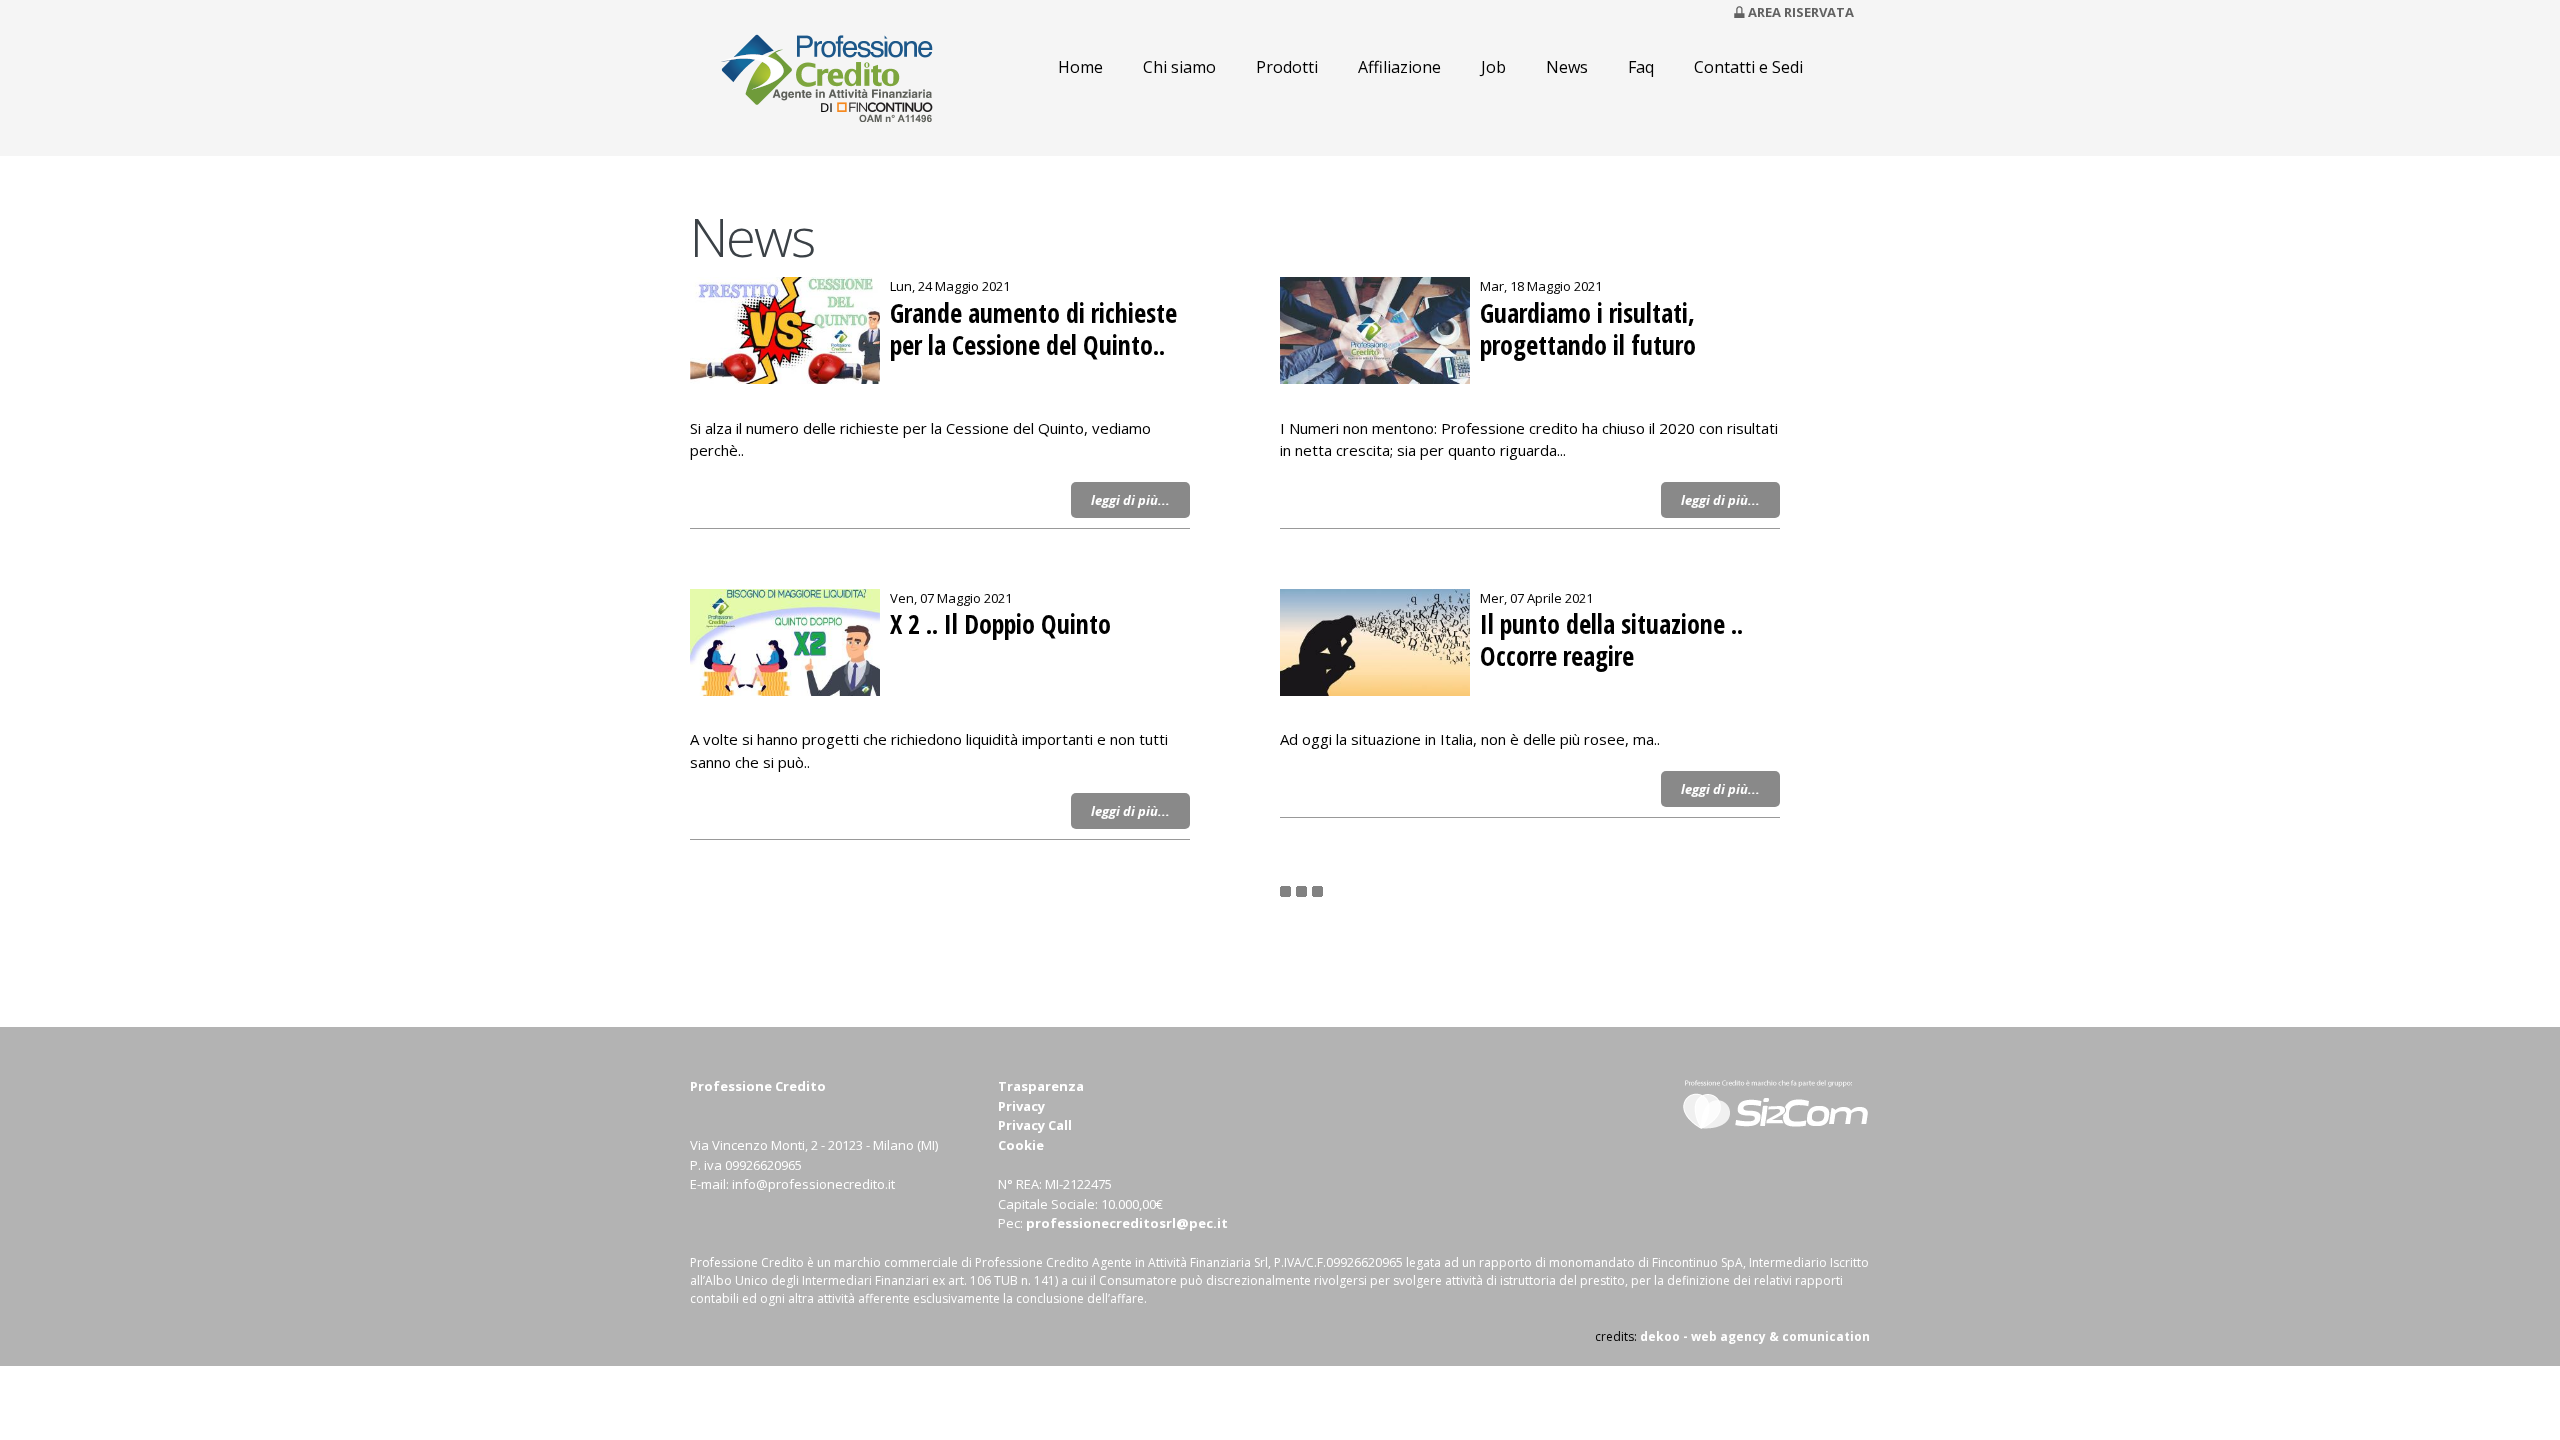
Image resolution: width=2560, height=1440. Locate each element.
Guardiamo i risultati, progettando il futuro (1588, 330)
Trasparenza (1041, 1086)
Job (1493, 67)
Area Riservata (1801, 12)
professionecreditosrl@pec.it (1127, 1223)
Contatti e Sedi (1748, 67)
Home (1080, 67)
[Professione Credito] (832, 146)
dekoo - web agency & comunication (1755, 1336)
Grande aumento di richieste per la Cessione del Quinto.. (1033, 330)
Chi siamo (1179, 67)
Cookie (1021, 1145)
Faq (1641, 67)
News (1567, 67)
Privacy (1021, 1106)
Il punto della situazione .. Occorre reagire (1611, 641)
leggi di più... (1130, 500)
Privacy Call (1035, 1125)
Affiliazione (1399, 67)
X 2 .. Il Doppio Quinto (1000, 625)
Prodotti (1287, 67)
